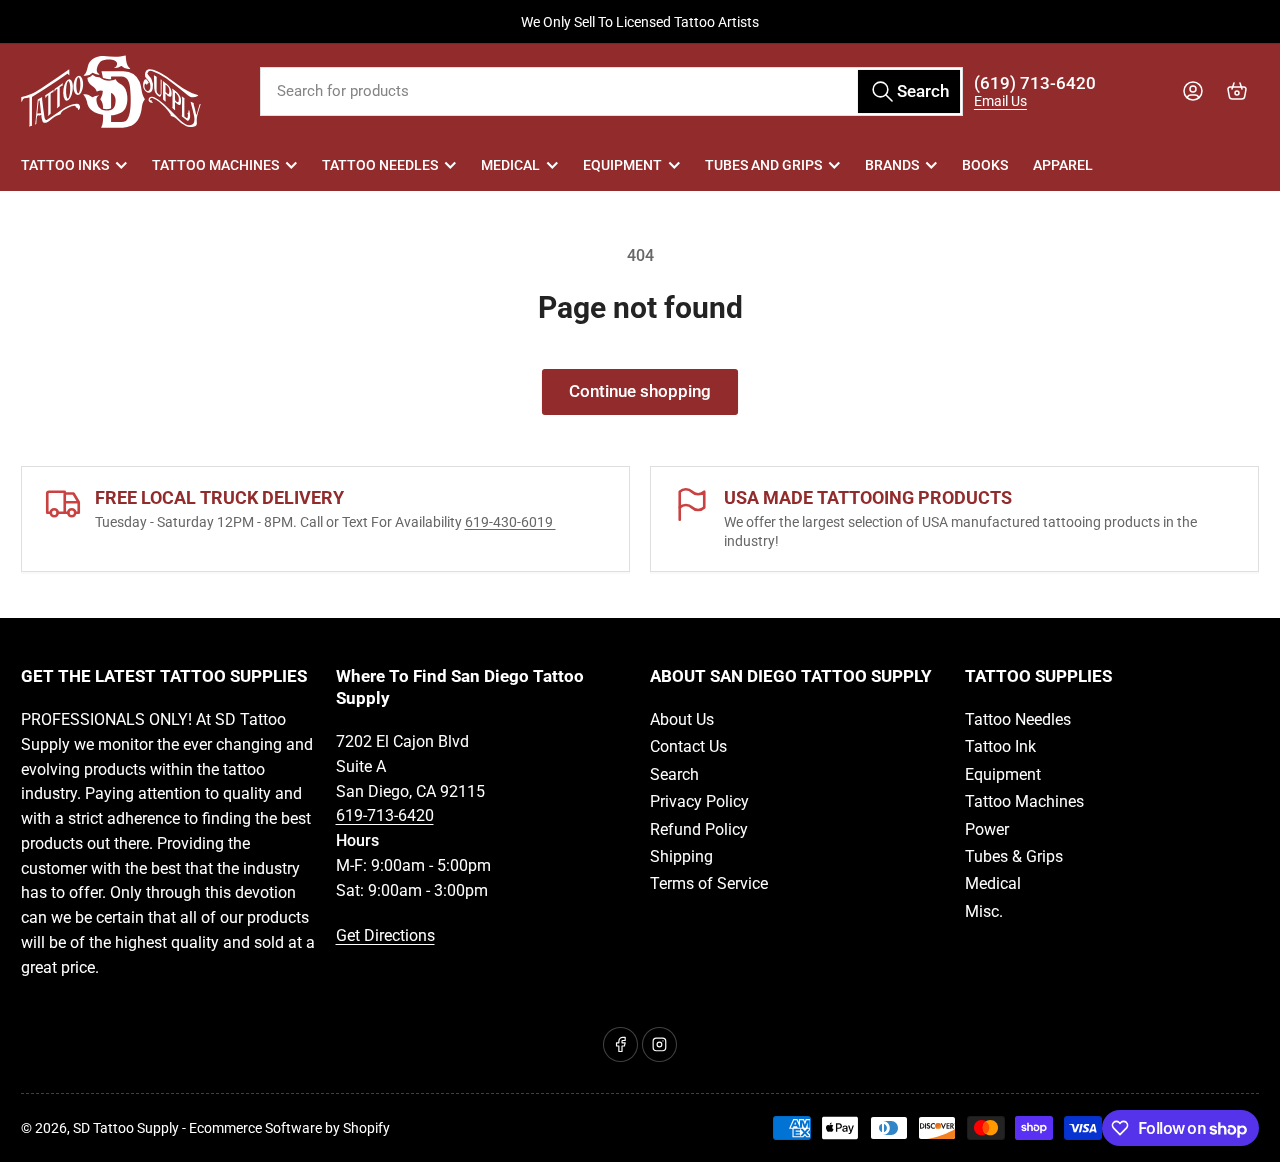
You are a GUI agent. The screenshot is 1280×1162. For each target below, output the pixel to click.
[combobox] (611, 91)
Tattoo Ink (1000, 746)
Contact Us (688, 746)
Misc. (984, 911)
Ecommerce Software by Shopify (289, 1128)
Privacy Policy (699, 801)
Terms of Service (709, 883)
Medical (510, 165)
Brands (892, 165)
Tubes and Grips (763, 165)
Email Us (1000, 101)
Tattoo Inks (65, 165)
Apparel (1063, 165)
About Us (682, 719)
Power (987, 829)
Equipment (622, 165)
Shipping (681, 856)
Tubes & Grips (1014, 856)
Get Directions (385, 935)
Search (674, 774)
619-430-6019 (510, 522)
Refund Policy (699, 829)
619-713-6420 (385, 815)
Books (985, 165)
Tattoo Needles (380, 165)
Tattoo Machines (215, 165)
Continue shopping (640, 391)
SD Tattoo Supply (126, 1128)
